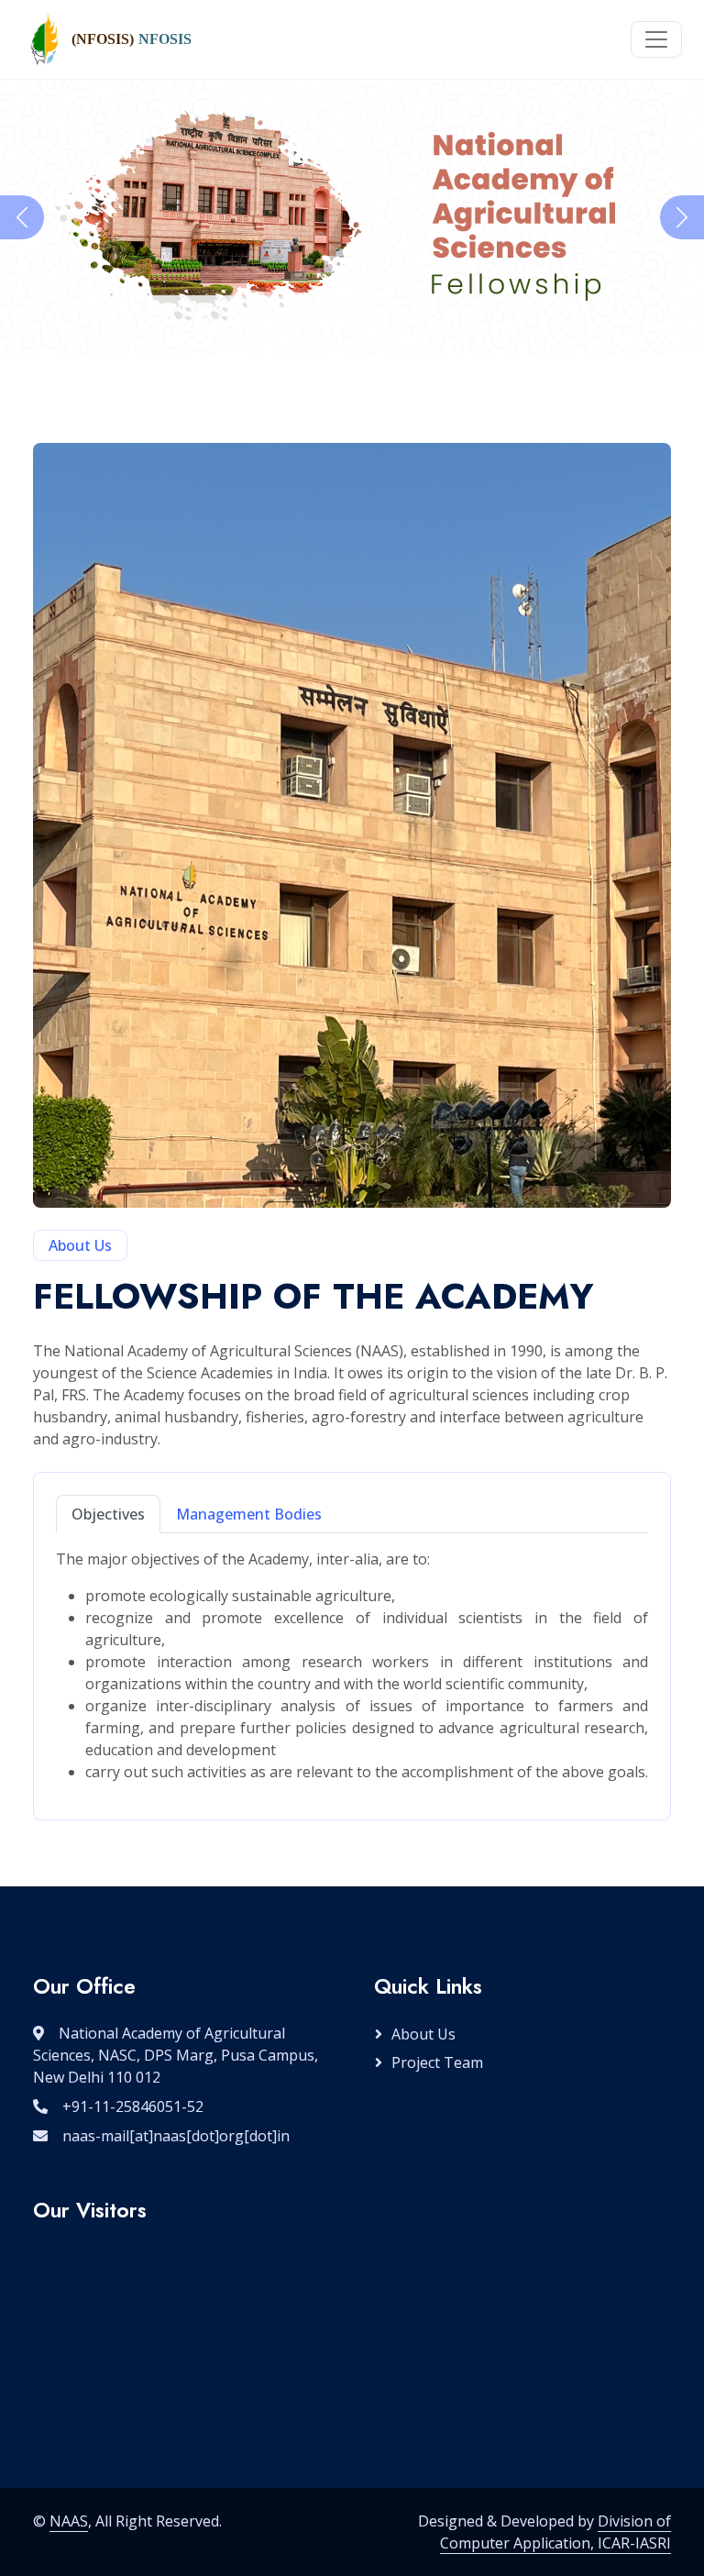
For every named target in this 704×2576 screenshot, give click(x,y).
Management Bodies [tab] (249, 1514)
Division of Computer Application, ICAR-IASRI (555, 2532)
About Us (423, 2034)
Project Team (437, 2062)
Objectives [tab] (108, 1514)
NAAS (69, 2521)
